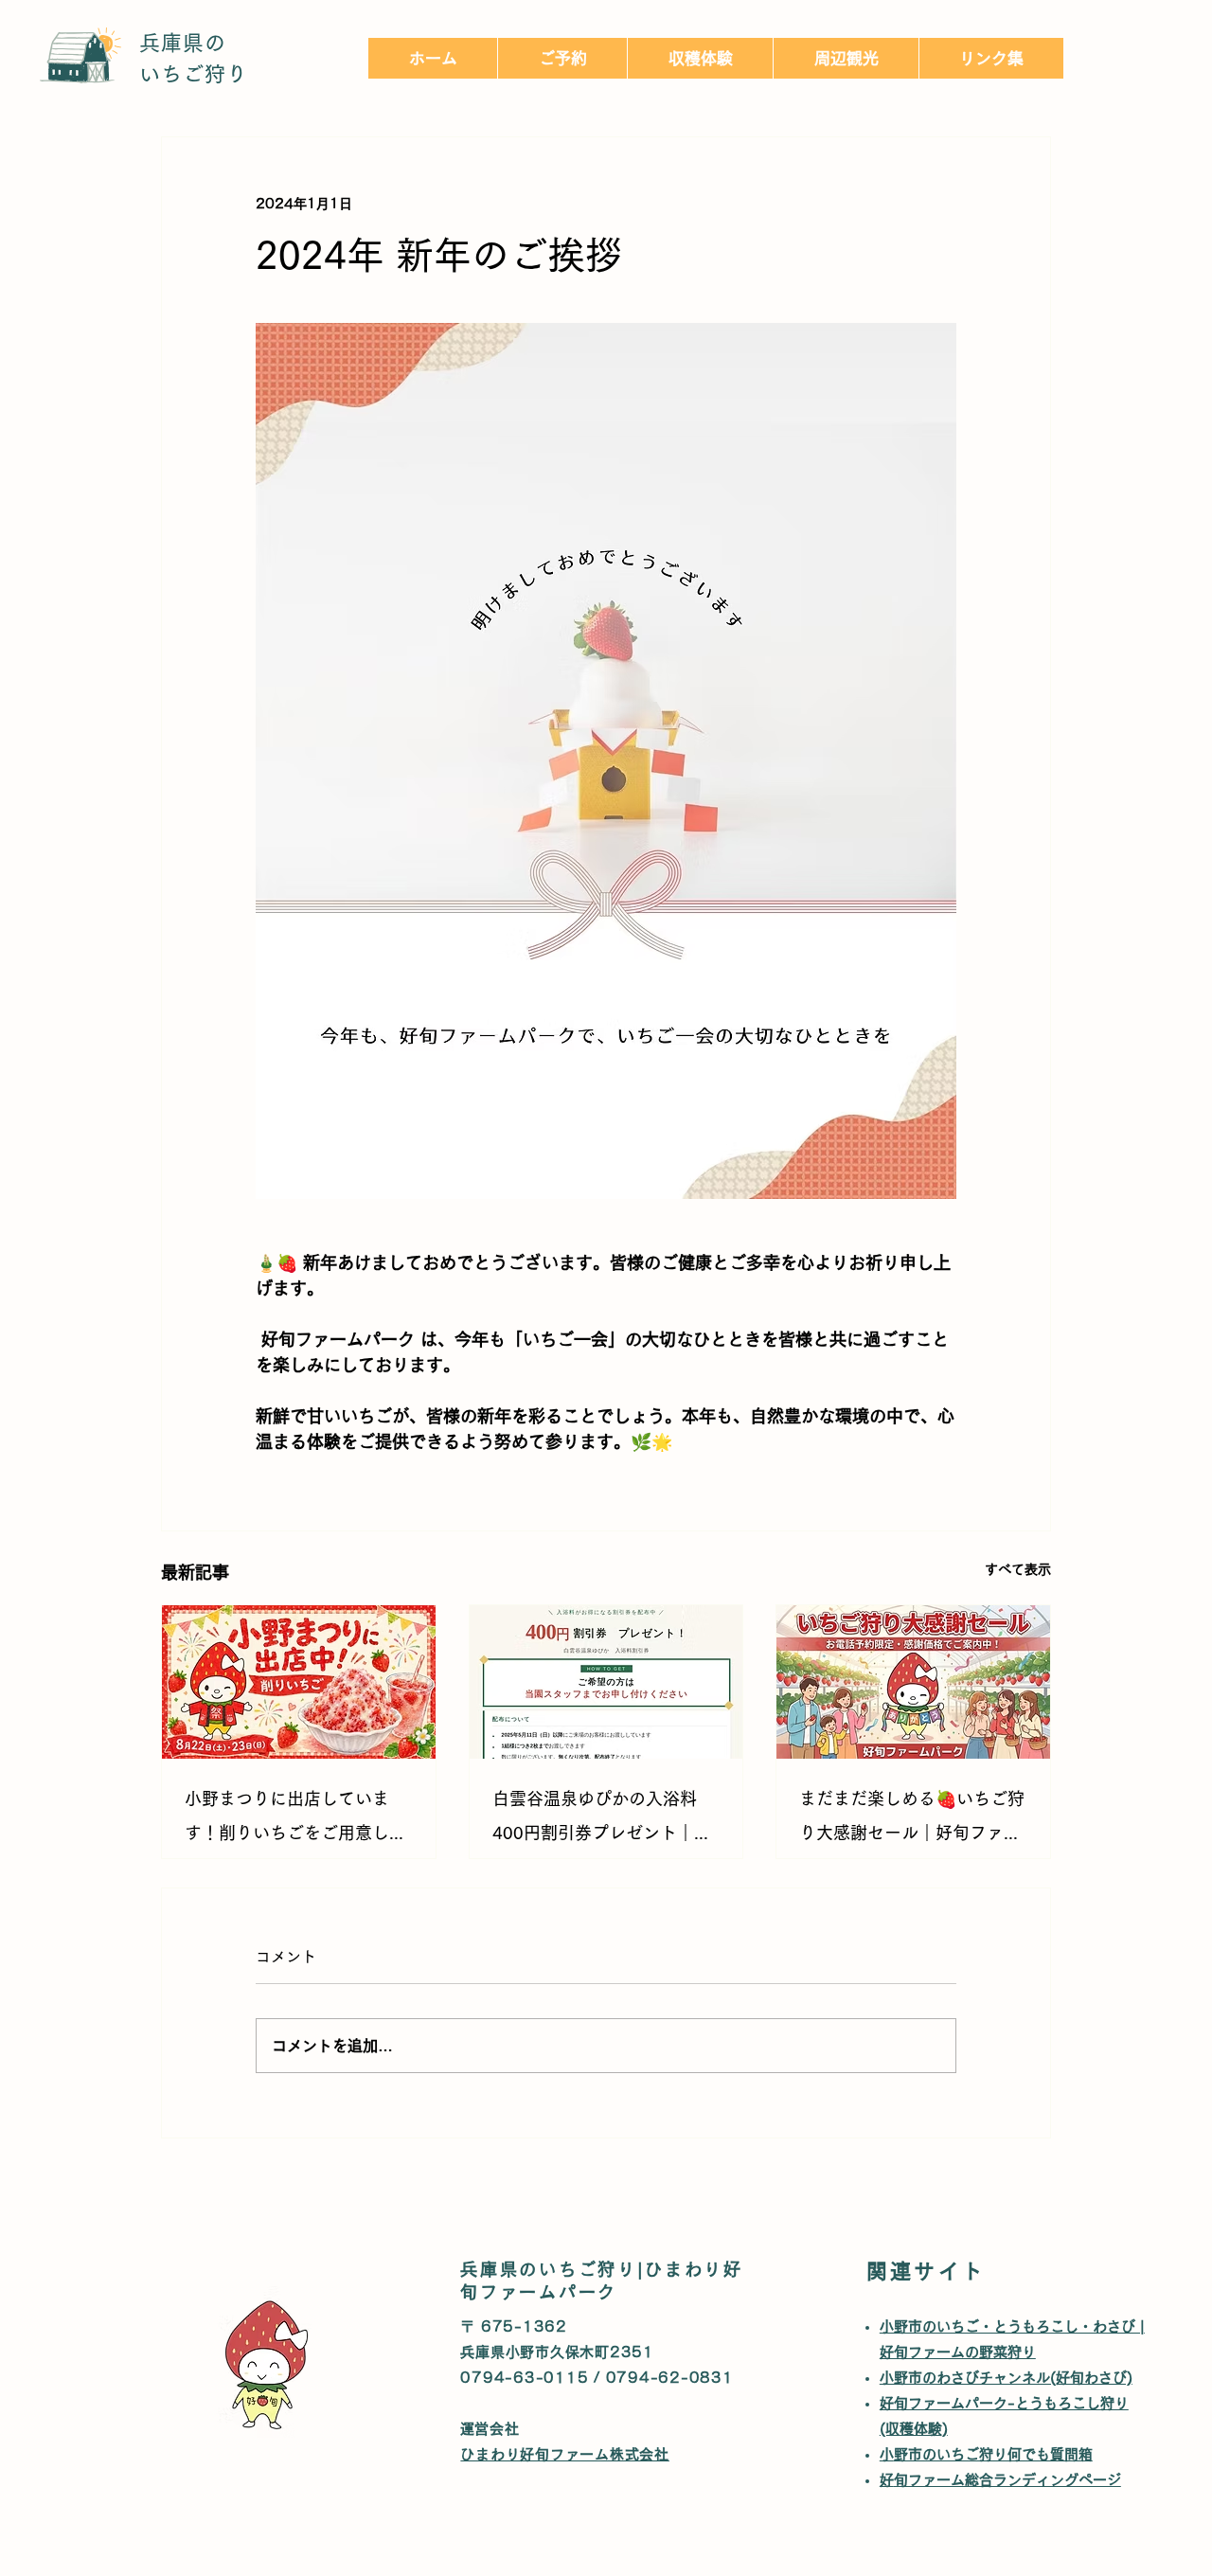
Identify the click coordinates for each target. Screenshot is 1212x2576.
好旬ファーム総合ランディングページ (1007, 2480)
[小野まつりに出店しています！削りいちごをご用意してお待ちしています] (299, 1682)
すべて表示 (1018, 1569)
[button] (700, 58)
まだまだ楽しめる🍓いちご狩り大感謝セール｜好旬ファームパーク (912, 1820)
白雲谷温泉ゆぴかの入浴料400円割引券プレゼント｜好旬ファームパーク (602, 1820)
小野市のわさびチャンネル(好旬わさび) (1006, 2378)
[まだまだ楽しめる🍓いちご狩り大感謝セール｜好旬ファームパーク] (913, 1682)
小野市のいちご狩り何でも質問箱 (993, 2454)
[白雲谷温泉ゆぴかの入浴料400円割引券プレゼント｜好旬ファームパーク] (606, 1682)
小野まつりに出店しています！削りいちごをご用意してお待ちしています (295, 1820)
